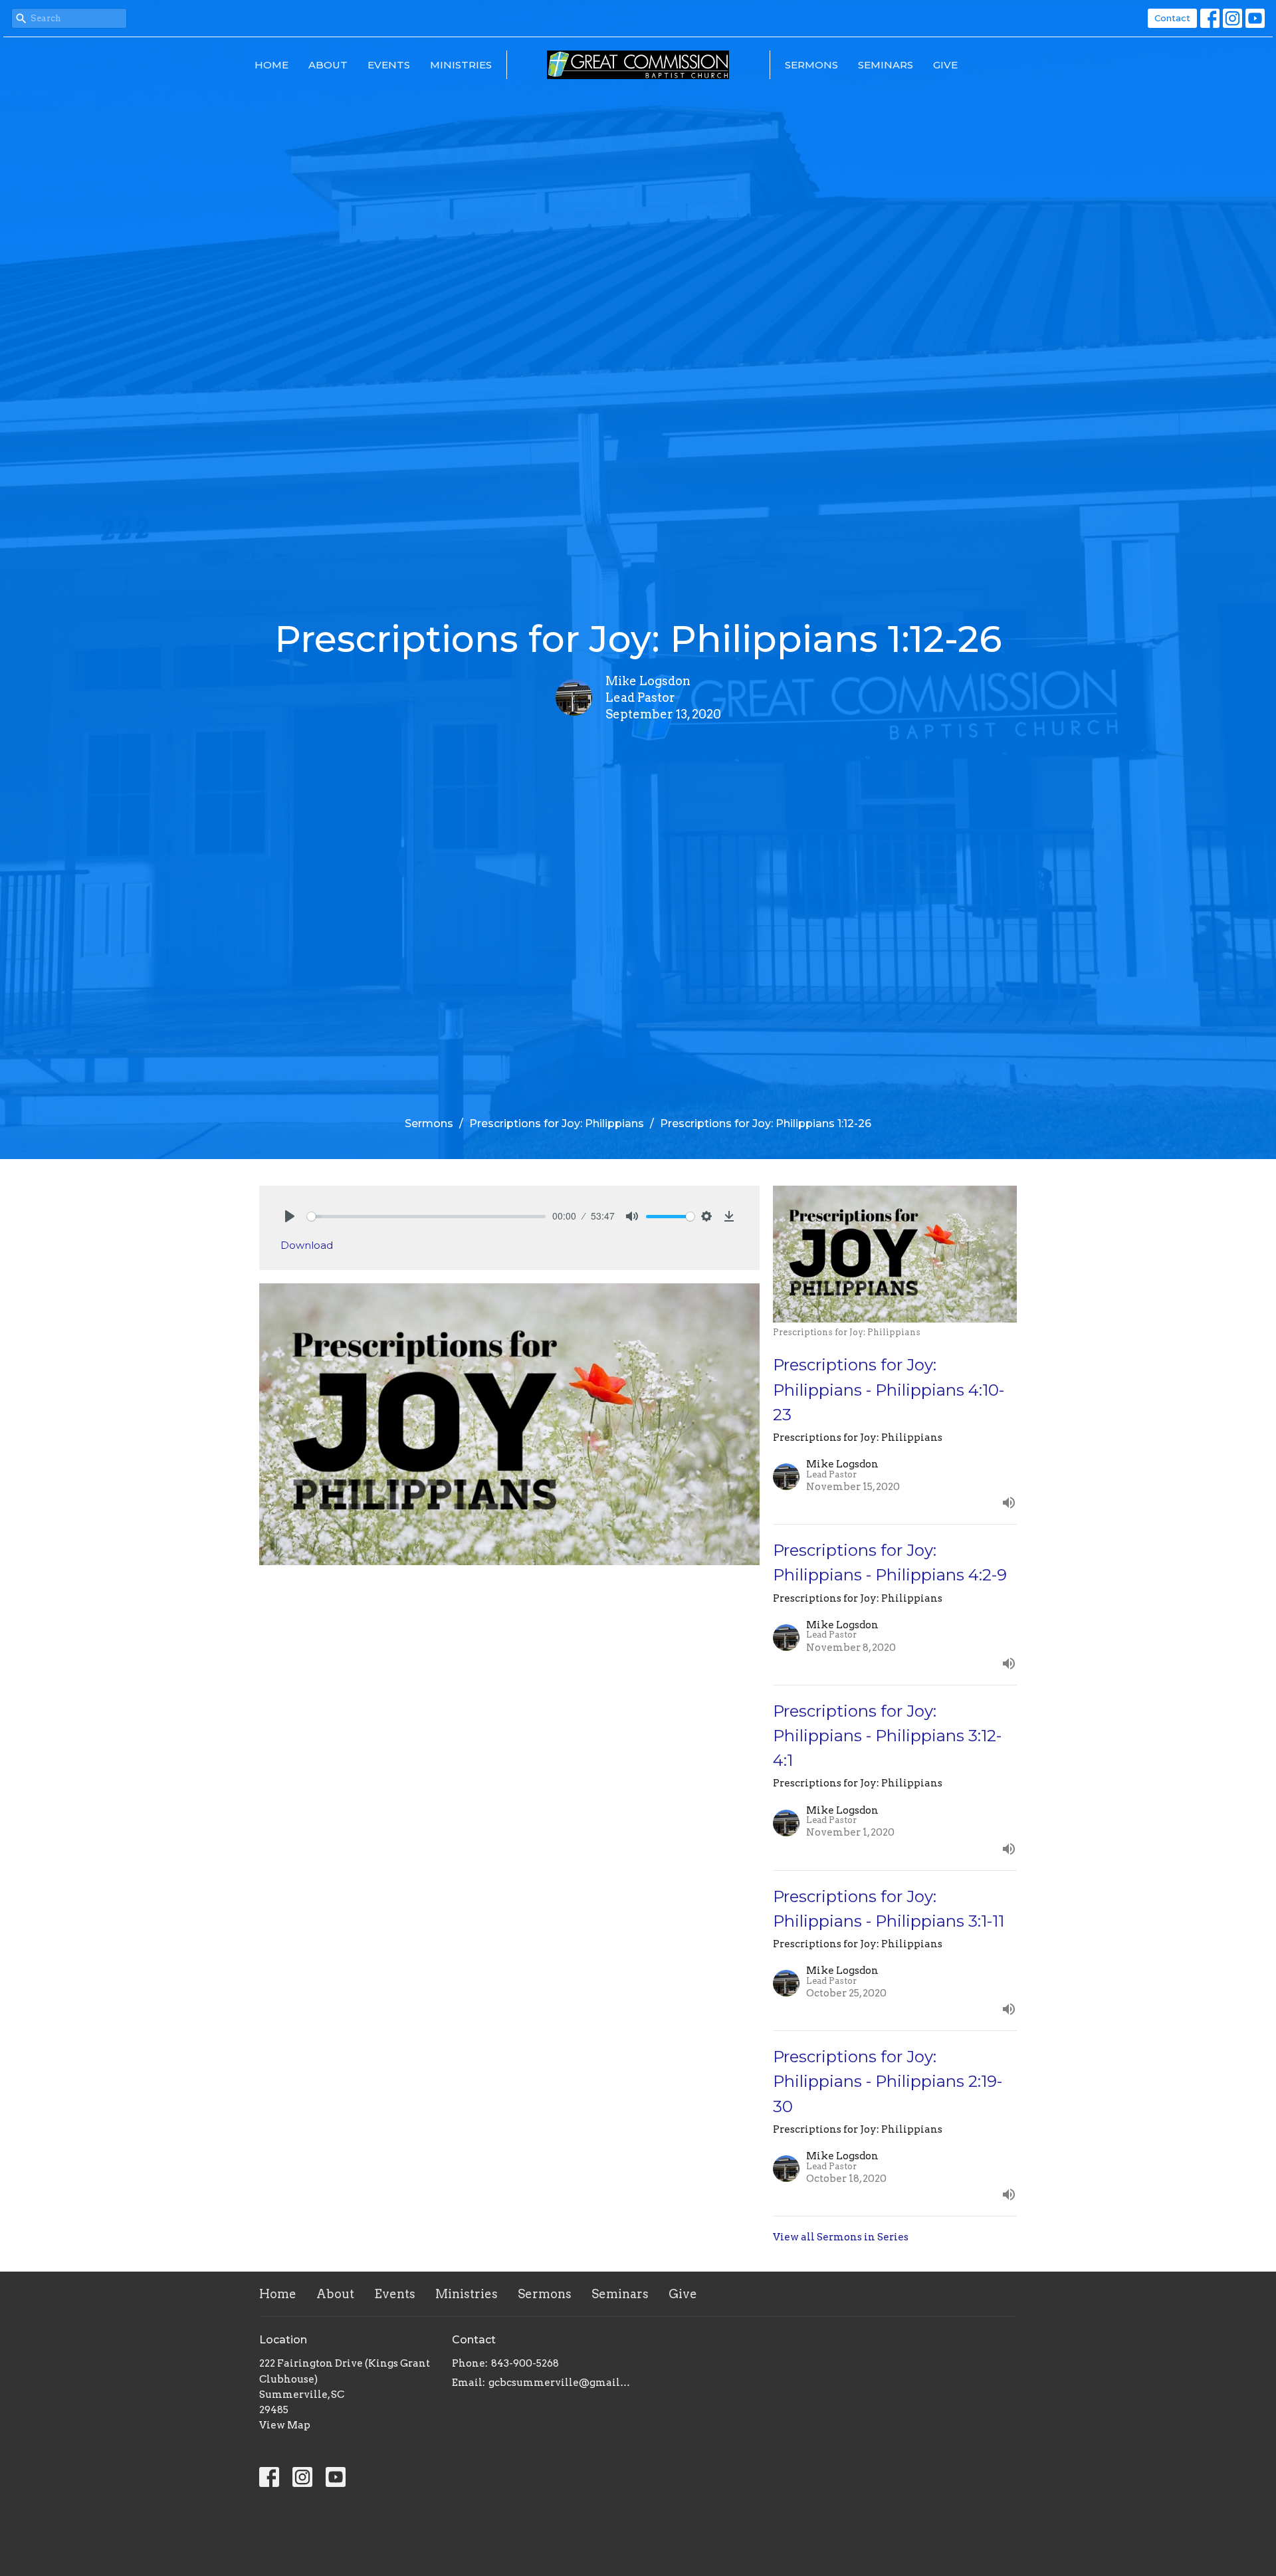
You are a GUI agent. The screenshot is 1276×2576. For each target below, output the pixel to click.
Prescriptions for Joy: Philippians (557, 1124)
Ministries (461, 65)
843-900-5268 (525, 2363)
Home (271, 65)
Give (945, 65)
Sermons (811, 65)
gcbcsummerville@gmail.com (560, 2383)
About (328, 65)
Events (389, 65)
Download (307, 1245)
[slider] (426, 1217)
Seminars (886, 65)
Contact (1172, 18)
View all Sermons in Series (841, 2237)
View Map (285, 2425)
